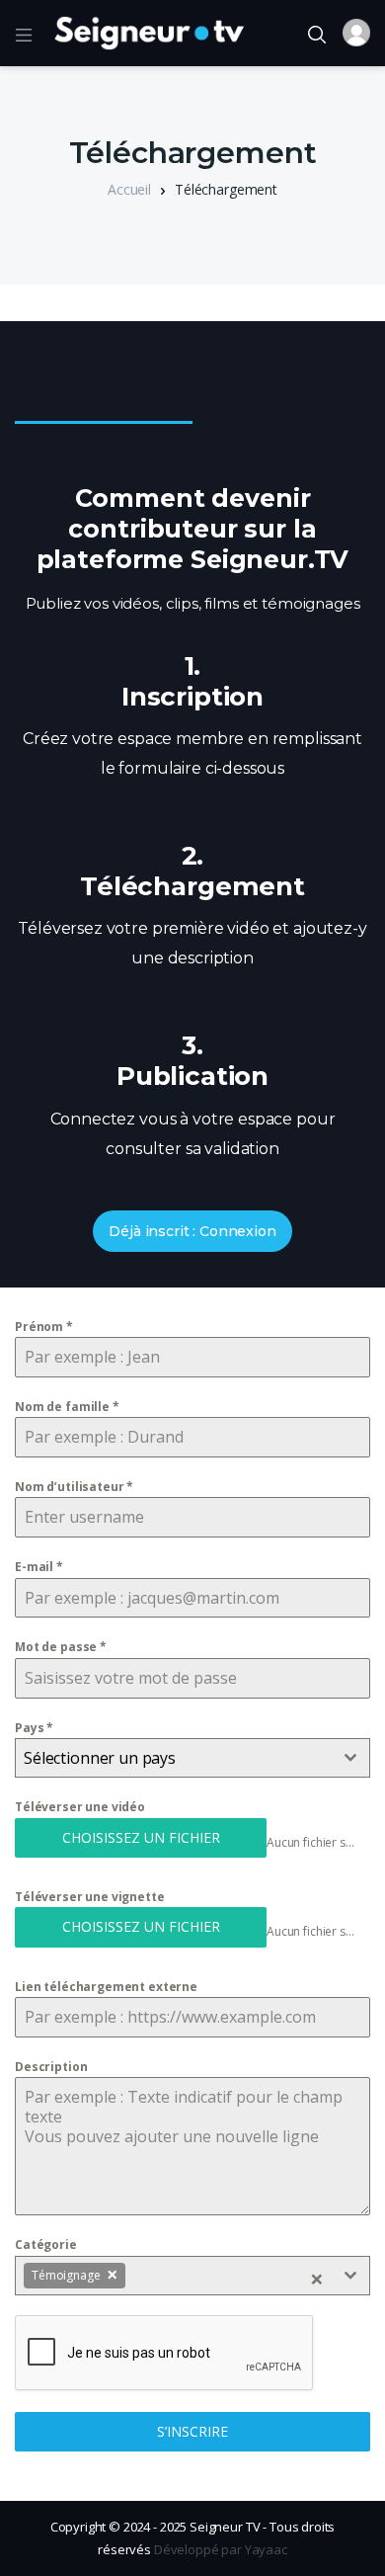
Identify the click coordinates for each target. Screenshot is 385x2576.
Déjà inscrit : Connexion (192, 1231)
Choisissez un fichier (141, 1837)
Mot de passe (61, 1647)
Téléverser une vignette (90, 1897)
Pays (34, 1728)
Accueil (129, 189)
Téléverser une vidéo (80, 1807)
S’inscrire (192, 2431)
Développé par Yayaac (221, 2549)
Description (51, 2067)
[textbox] (174, 1758)
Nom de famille (67, 1407)
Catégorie (46, 2244)
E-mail (39, 1567)
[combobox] (192, 1758)
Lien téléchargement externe (106, 1987)
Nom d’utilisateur (74, 1487)
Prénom (44, 1327)
